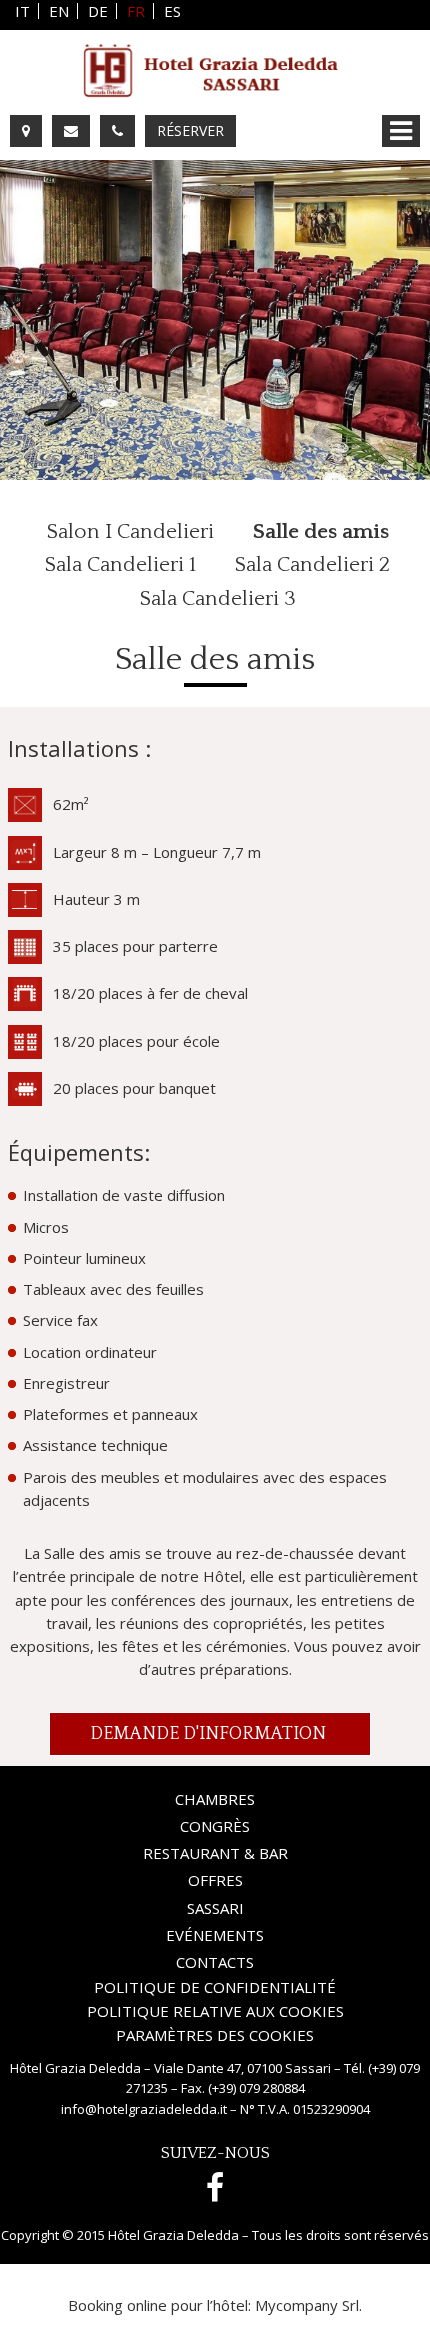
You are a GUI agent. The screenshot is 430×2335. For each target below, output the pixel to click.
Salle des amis (321, 531)
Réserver (190, 130)
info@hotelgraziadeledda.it (144, 2109)
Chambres (215, 1799)
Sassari (215, 1908)
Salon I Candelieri (130, 531)
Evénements (215, 1935)
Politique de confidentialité (215, 1987)
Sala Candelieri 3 (218, 598)
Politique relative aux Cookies (215, 2011)
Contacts (215, 1962)
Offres (215, 1880)
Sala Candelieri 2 (312, 564)
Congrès (215, 1826)
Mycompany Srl (307, 2305)
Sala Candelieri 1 (120, 564)
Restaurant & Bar (215, 1853)
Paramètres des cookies (215, 2035)
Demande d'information (210, 1734)
